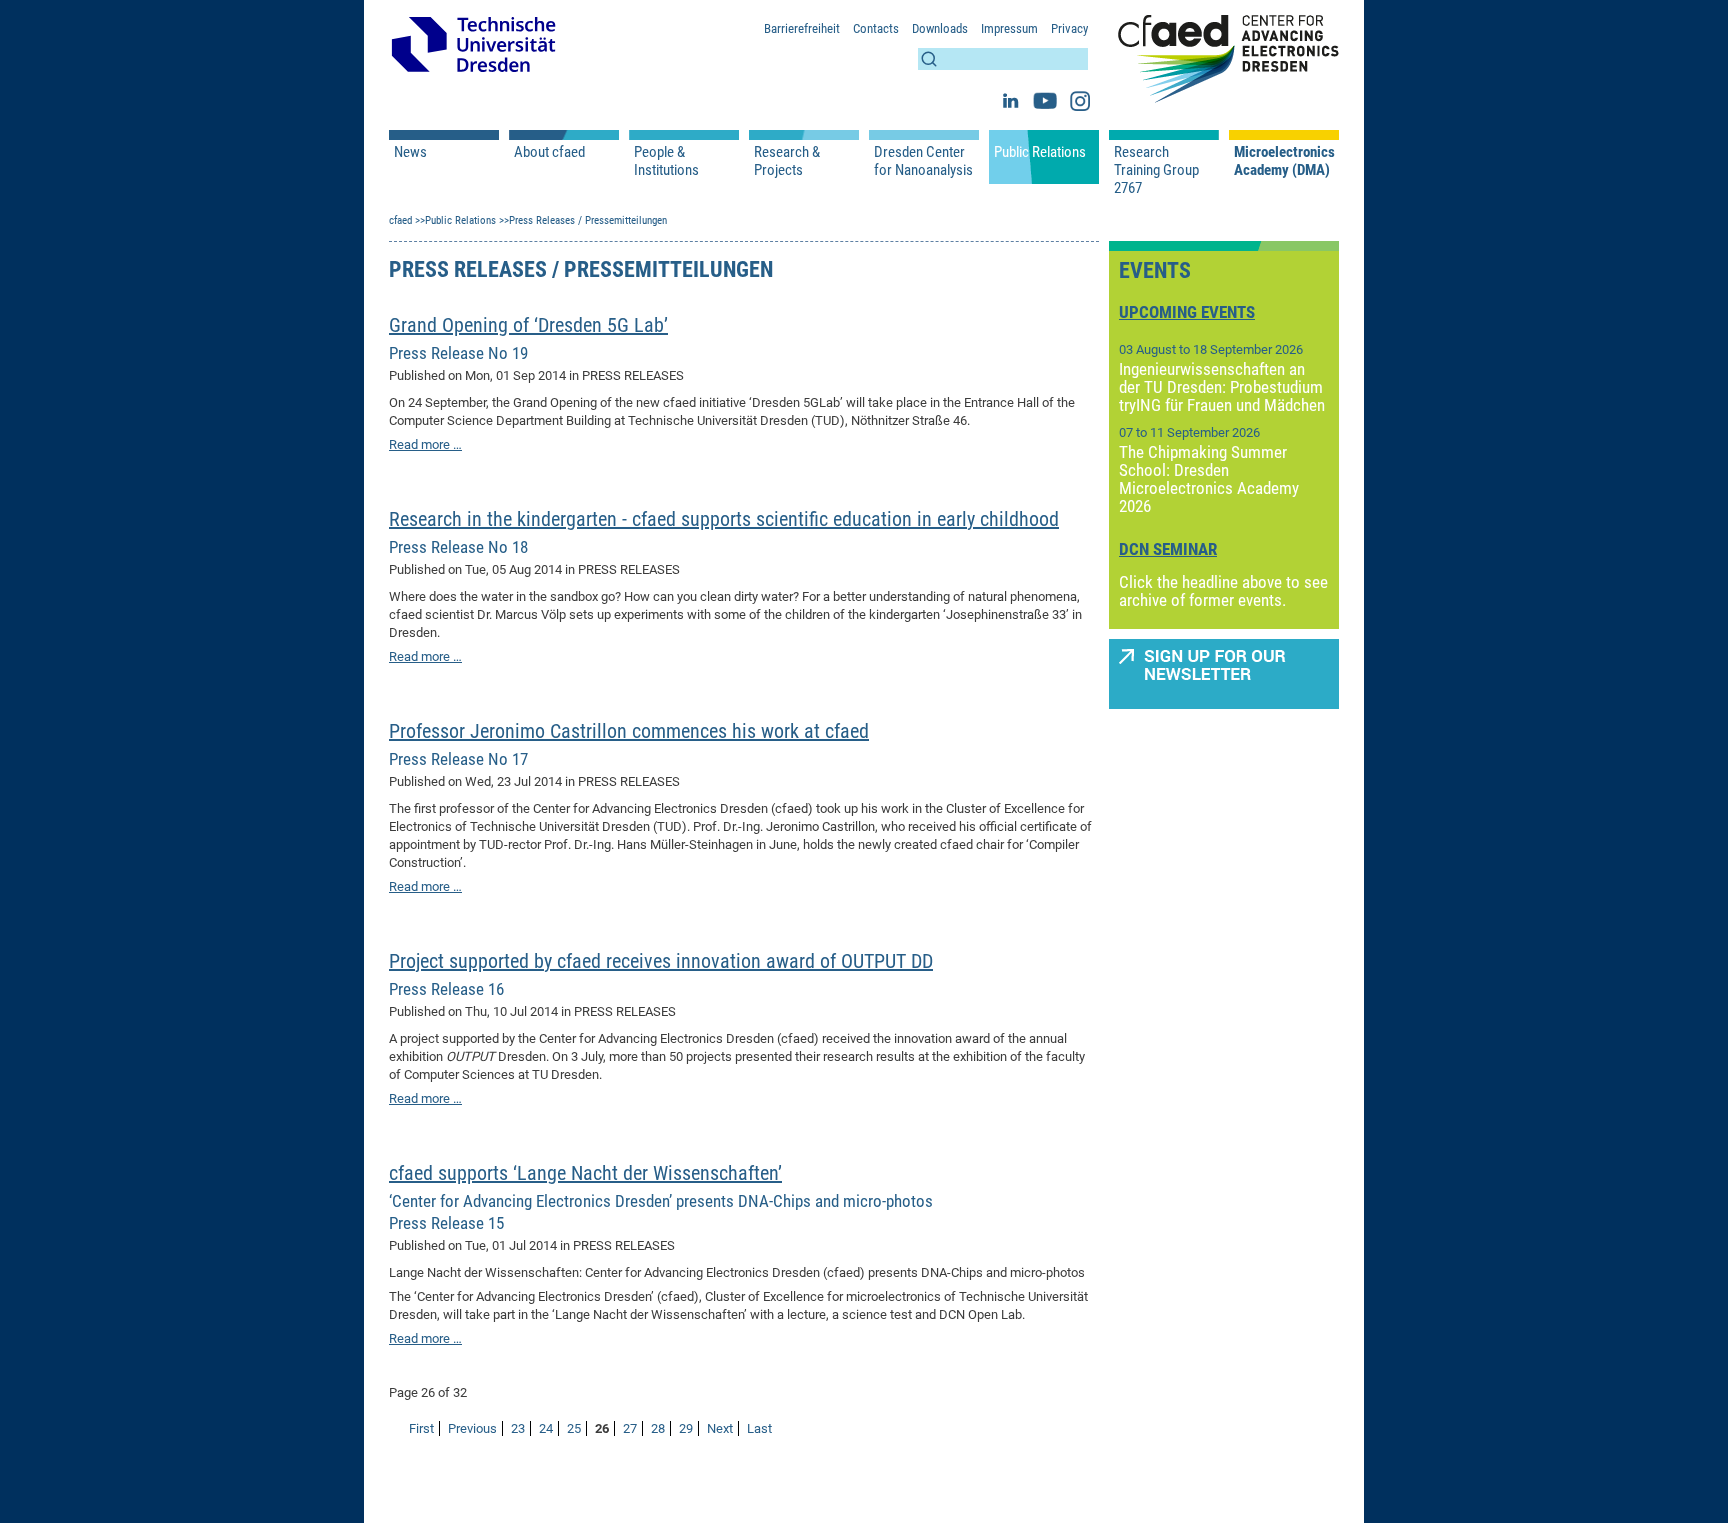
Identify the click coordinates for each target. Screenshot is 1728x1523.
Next (720, 1428)
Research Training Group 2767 (1156, 170)
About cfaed (549, 152)
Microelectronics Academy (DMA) (1284, 161)
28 (658, 1428)
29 (686, 1428)
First (421, 1428)
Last (759, 1428)
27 (630, 1428)
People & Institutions (666, 161)
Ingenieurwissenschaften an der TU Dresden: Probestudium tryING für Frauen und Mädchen (1222, 387)
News (410, 152)
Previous (472, 1428)
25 (574, 1428)
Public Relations (1040, 152)
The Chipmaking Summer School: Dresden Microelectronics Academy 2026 (1209, 479)
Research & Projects (787, 161)
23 (518, 1428)
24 (546, 1428)
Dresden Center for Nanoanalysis (923, 161)
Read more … (425, 444)
